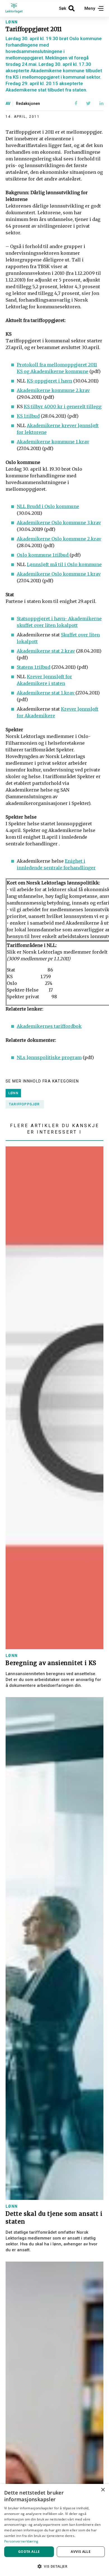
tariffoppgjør (24, 1104)
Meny (90, 8)
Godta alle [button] (29, 2552)
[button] (54, 2566)
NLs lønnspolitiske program (49, 1057)
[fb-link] (76, 104)
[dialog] (54, 2530)
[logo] (17, 8)
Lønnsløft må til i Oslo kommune (64, 564)
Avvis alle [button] (81, 2552)
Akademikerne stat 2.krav (46, 651)
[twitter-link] (88, 104)
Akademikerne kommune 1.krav (53, 442)
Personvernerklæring (21, 2541)
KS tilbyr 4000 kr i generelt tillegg (63, 407)
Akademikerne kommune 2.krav (53, 390)
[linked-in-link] (101, 104)
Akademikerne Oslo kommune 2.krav (59, 539)
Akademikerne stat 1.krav (46, 693)
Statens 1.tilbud (34, 667)
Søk (63, 8)
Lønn (12, 22)
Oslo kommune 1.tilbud (43, 555)
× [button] (103, 2490)
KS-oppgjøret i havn (49, 381)
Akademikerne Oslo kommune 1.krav (59, 574)
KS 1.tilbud (28, 416)
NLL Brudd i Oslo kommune (48, 506)
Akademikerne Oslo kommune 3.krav (59, 523)
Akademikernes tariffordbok (49, 1026)
